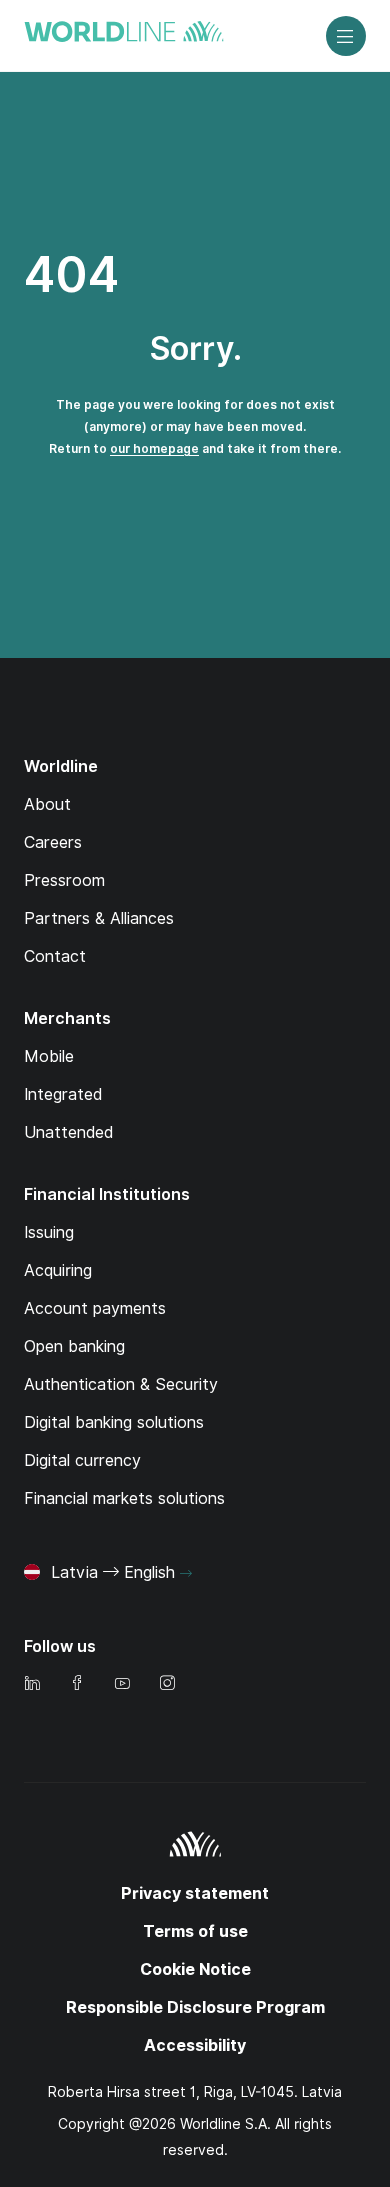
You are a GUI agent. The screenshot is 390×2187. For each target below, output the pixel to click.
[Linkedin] (32, 1684)
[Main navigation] (346, 36)
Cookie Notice (195, 1969)
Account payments (95, 1308)
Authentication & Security (121, 1384)
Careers (53, 842)
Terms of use (195, 1931)
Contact (55, 956)
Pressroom (64, 880)
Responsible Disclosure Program (195, 2007)
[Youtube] (122, 1684)
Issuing (49, 1232)
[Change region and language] (186, 1574)
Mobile (49, 1056)
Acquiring (58, 1270)
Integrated (63, 1094)
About (47, 804)
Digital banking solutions (114, 1422)
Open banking (74, 1346)
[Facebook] (77, 1684)
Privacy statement (195, 1893)
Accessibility (195, 2045)
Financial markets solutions (124, 1498)
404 (71, 274)
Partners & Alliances (99, 918)
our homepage (154, 448)
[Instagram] (167, 1684)
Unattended (68, 1132)
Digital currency (82, 1460)
